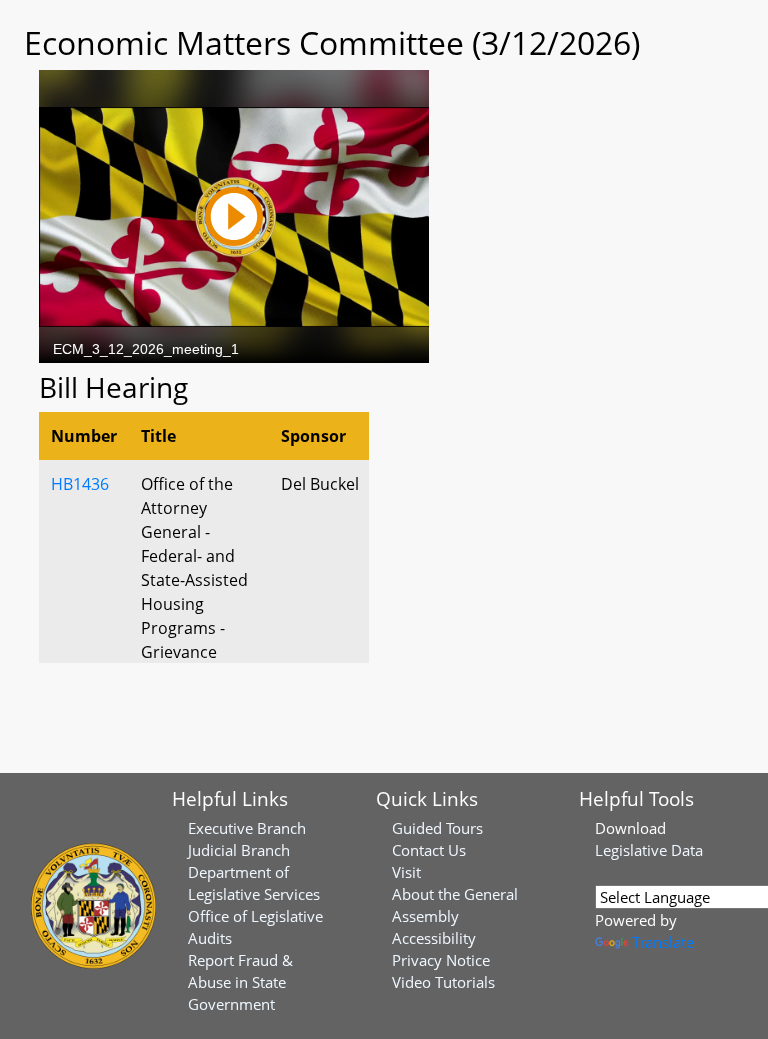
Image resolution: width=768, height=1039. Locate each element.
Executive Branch (247, 828)
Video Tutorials (443, 982)
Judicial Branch (239, 850)
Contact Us (429, 850)
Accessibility (434, 938)
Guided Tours (437, 828)
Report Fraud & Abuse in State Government (240, 982)
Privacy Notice (441, 960)
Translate (663, 942)
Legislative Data (649, 850)
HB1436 (80, 484)
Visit (406, 872)
